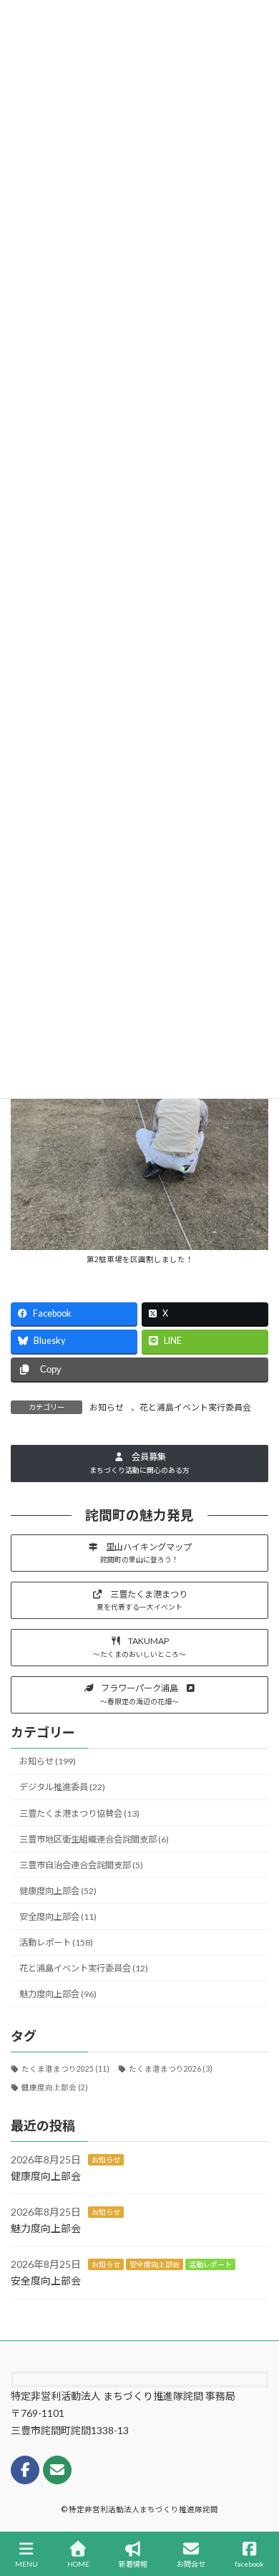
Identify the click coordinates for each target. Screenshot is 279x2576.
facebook (249, 2564)
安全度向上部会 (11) (58, 1917)
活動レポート (210, 2264)
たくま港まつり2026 (171, 2069)
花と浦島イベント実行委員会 (195, 1407)
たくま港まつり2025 (65, 2069)
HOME (78, 2564)
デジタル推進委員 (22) (62, 1787)
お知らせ (107, 1407)
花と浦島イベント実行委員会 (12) (84, 1968)
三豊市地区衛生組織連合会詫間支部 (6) (94, 1839)
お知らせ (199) (48, 1761)
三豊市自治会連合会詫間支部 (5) (81, 1865)
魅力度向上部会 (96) (58, 1994)
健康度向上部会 (55, 2087)
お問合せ (191, 2564)
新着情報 (133, 2564)
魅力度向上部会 (46, 2228)
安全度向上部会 (155, 2264)
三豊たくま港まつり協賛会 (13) (79, 1813)
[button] (139, 1464)
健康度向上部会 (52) (58, 1891)
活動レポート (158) (56, 1942)
